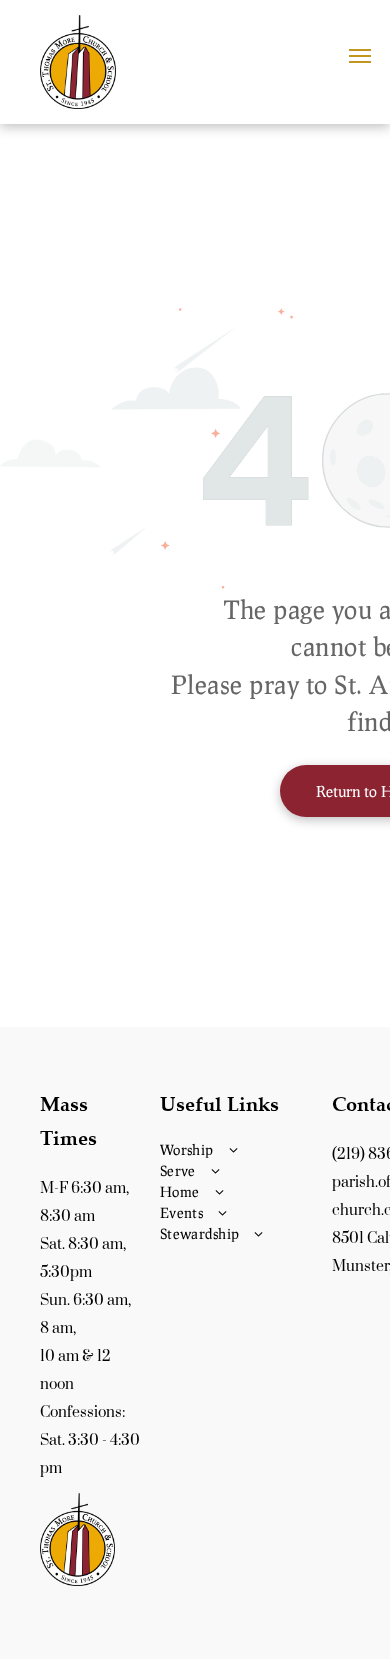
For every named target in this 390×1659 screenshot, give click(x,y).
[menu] (360, 56)
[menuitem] (241, 1149)
